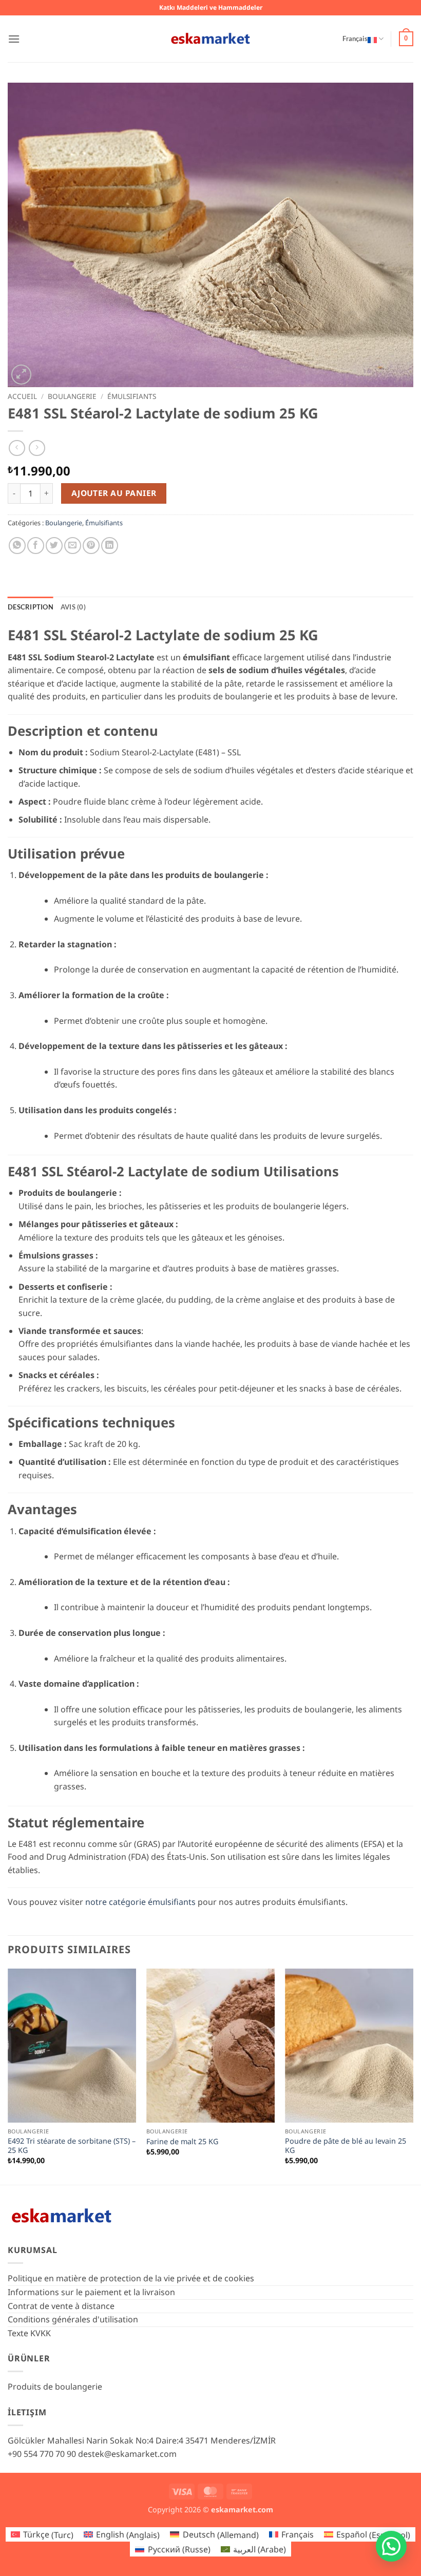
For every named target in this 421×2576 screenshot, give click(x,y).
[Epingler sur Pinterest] (91, 546)
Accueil (22, 396)
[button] (14, 39)
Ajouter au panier (114, 493)
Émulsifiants (132, 396)
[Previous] (8, 2076)
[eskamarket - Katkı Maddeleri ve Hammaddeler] (210, 39)
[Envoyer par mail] (73, 546)
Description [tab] (31, 607)
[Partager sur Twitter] (54, 546)
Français (355, 39)
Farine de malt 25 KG (182, 2142)
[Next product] (17, 448)
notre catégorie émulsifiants (140, 1902)
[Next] (413, 2076)
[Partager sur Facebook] (36, 546)
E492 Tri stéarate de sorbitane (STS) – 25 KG (72, 2146)
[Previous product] (37, 448)
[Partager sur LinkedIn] (110, 546)
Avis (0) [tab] (73, 607)
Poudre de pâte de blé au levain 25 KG (346, 2146)
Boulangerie (72, 396)
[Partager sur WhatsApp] (17, 546)
